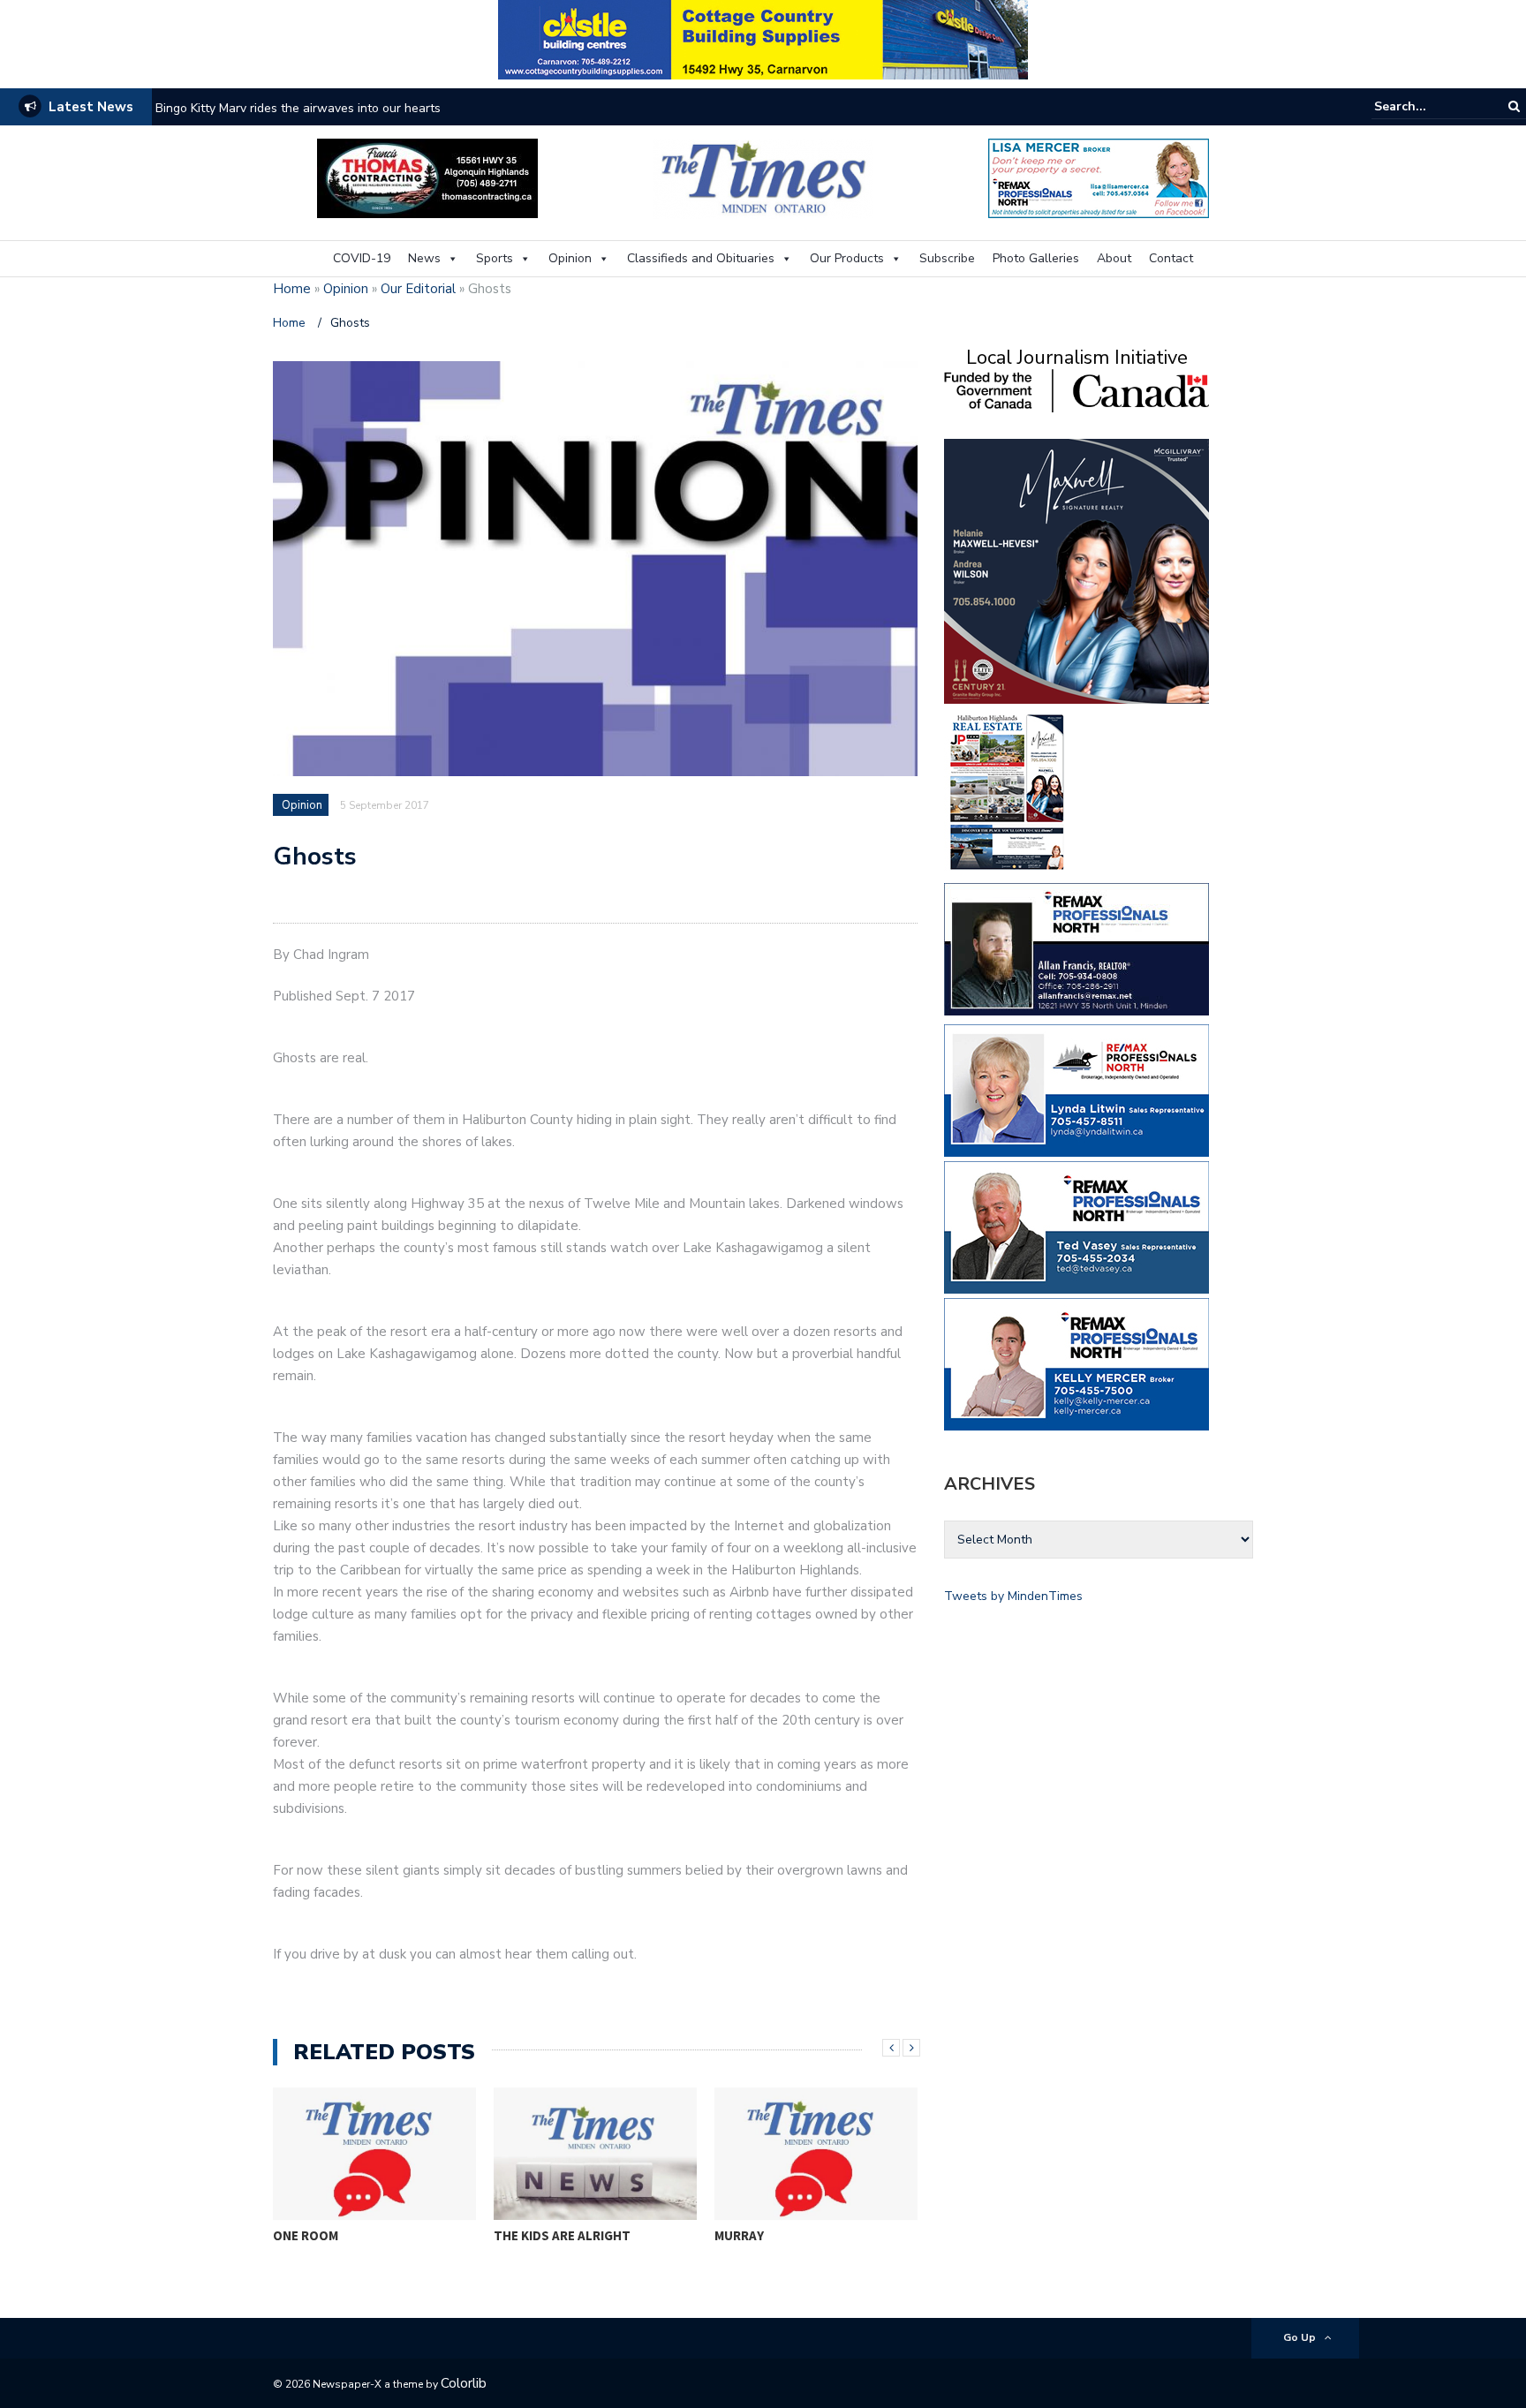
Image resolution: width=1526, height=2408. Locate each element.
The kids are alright (562, 2235)
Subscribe (947, 258)
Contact (1171, 258)
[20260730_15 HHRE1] (1008, 791)
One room (306, 2235)
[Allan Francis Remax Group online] (1077, 948)
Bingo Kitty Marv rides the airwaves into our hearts (298, 108)
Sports (495, 258)
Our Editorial (418, 289)
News (424, 258)
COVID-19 (362, 258)
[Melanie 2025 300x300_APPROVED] (1077, 570)
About (1114, 258)
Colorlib (464, 2383)
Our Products (847, 258)
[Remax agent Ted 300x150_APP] (1077, 1226)
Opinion (570, 258)
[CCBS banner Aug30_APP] (763, 38)
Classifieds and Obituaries (701, 258)
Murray (739, 2235)
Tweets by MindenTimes (1013, 1596)
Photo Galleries (1036, 258)
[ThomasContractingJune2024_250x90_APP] (427, 177)
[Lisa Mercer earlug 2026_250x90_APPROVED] (1099, 177)
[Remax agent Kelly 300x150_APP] (1077, 1363)
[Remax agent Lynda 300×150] (1077, 1089)
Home (292, 289)
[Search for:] (1428, 106)
